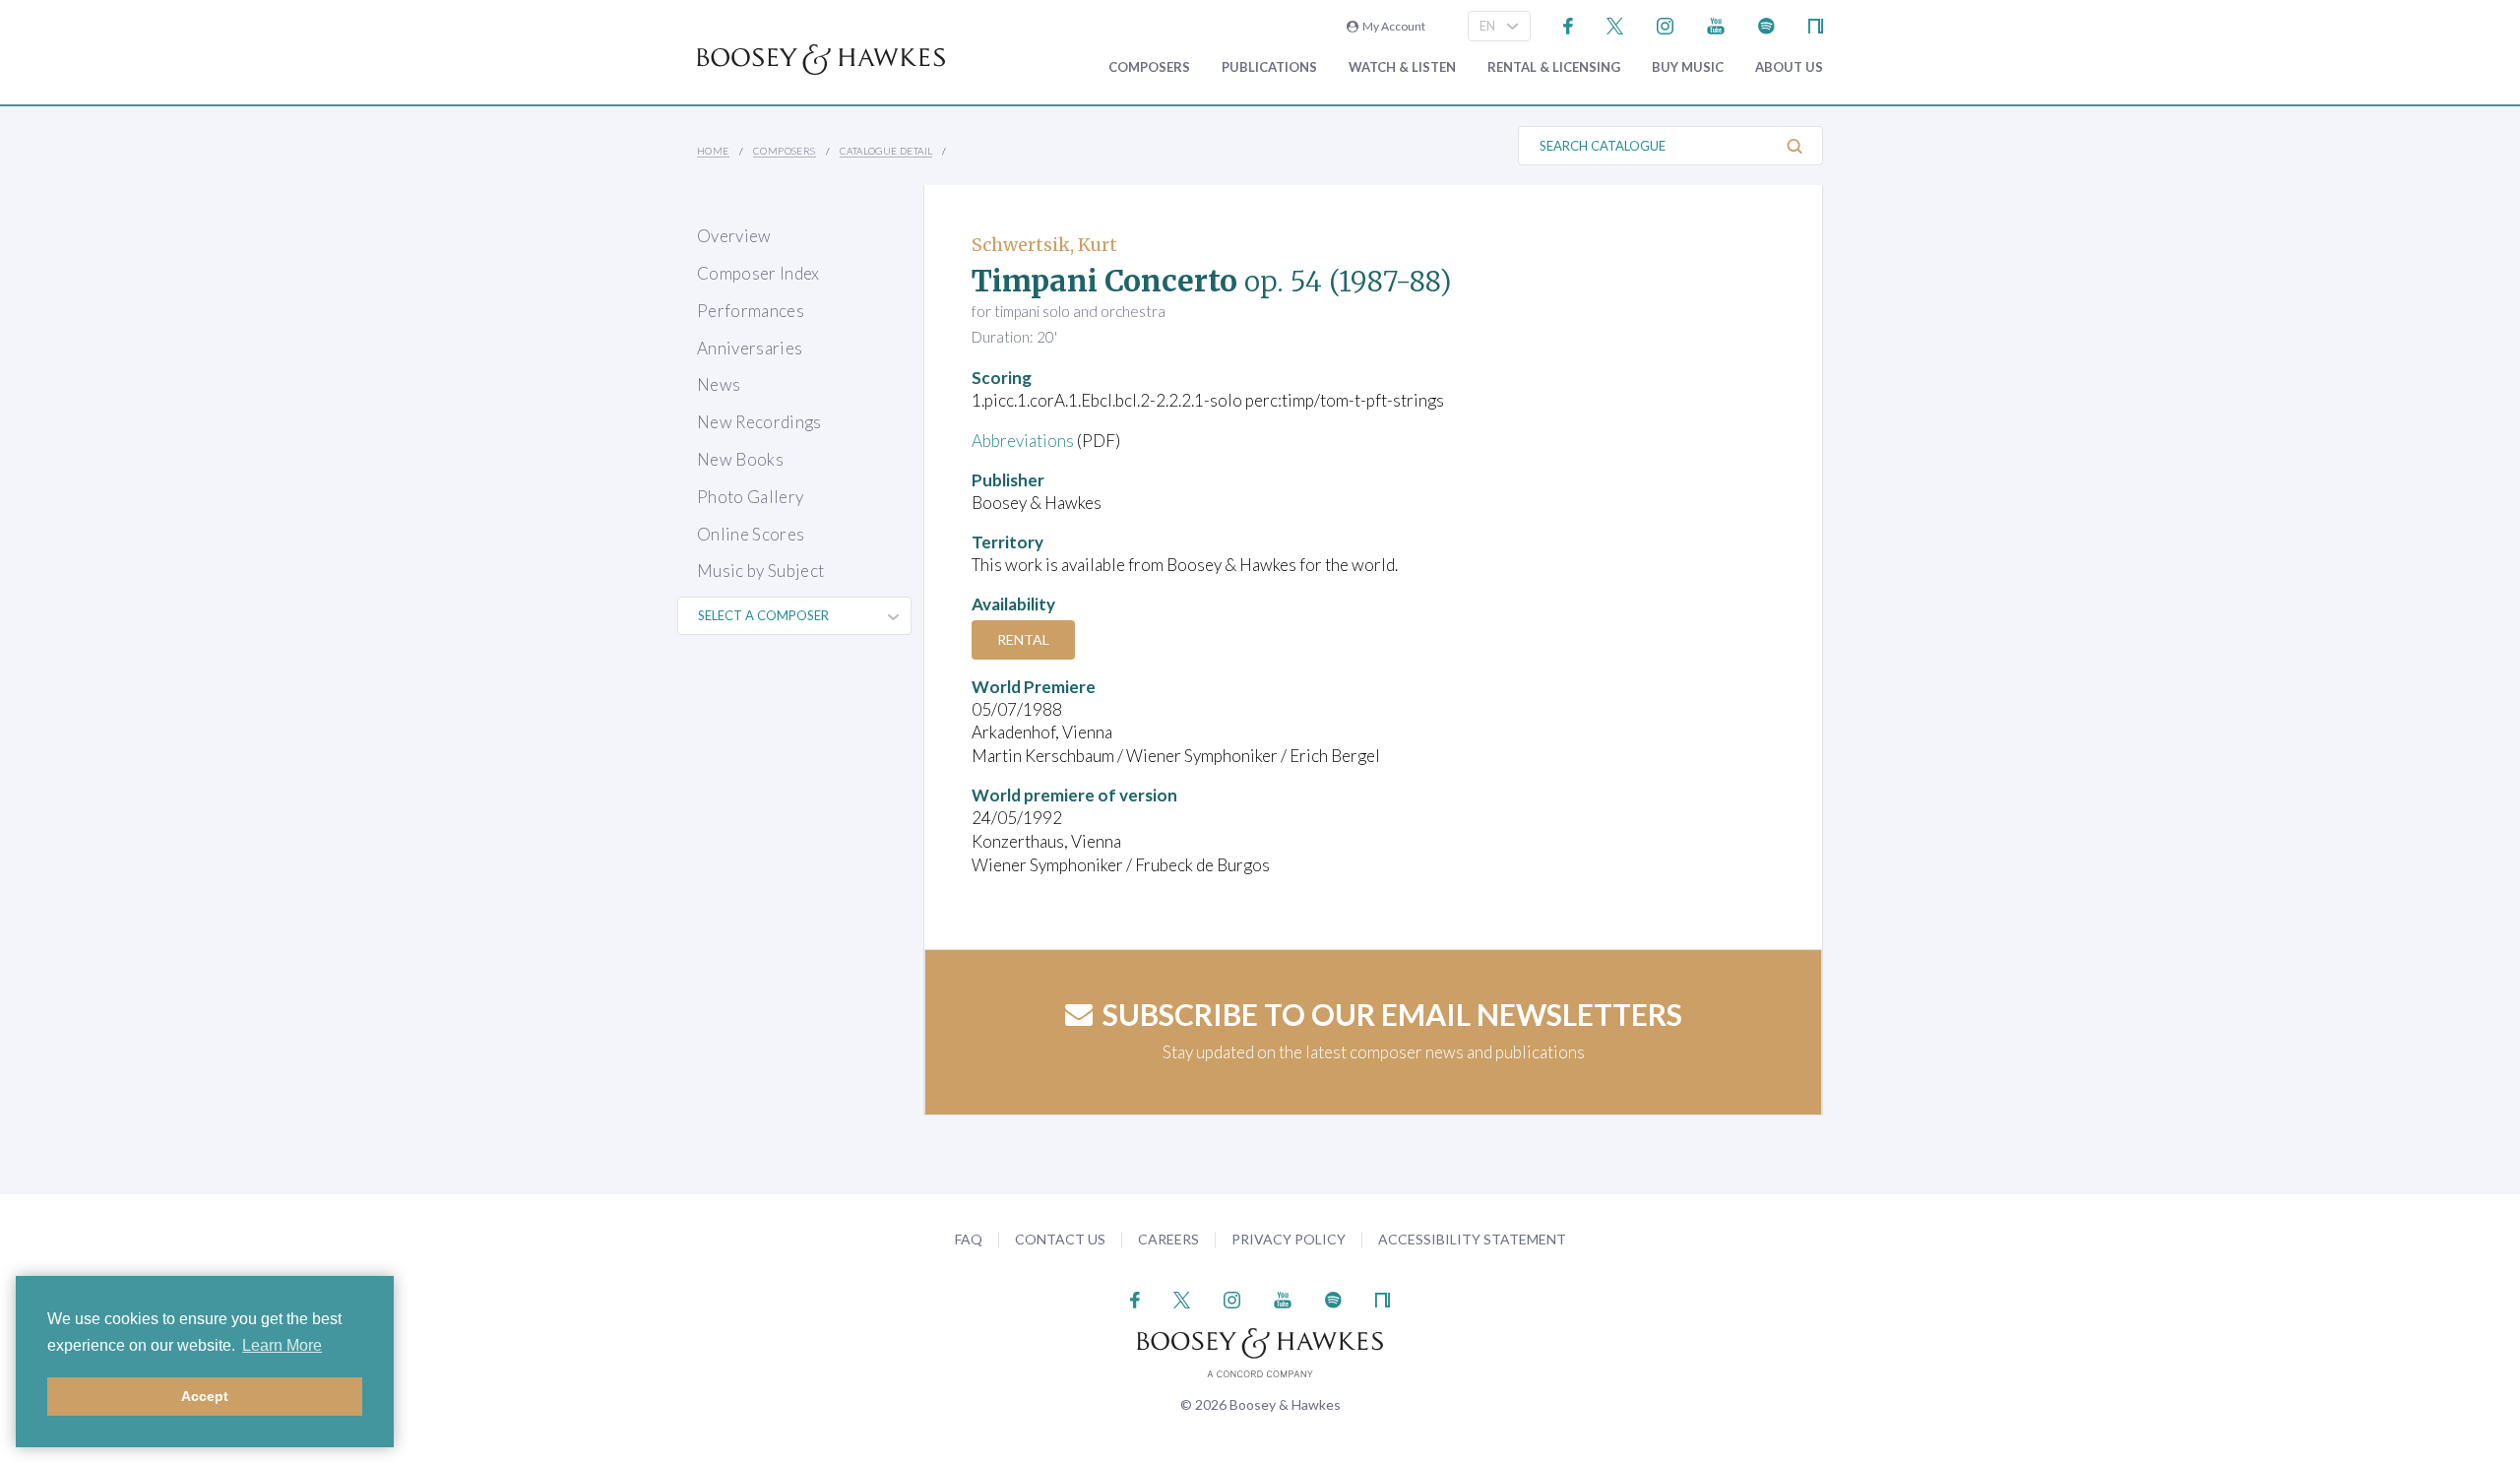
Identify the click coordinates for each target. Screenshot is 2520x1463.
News (719, 384)
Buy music (1688, 67)
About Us (1789, 67)
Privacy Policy (1289, 1239)
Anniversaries (750, 348)
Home (713, 151)
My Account (1392, 26)
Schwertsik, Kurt (1044, 245)
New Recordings (759, 422)
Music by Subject (760, 571)
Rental (1023, 639)
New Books (740, 459)
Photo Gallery (750, 497)
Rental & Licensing (1554, 67)
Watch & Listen (1402, 67)
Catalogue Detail (886, 151)
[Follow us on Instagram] (1665, 24)
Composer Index (758, 273)
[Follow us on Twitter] (1615, 24)
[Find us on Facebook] (1569, 24)
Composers (1149, 67)
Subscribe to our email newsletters (1392, 1014)
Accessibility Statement (1472, 1239)
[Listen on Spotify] (1766, 24)
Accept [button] (205, 1396)
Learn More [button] (282, 1345)
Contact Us (1060, 1239)
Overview (734, 236)
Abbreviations (1023, 441)
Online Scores (751, 534)
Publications (1269, 67)
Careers (1168, 1239)
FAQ (969, 1239)
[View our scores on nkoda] (1816, 24)
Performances (751, 311)
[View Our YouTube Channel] (1716, 24)
